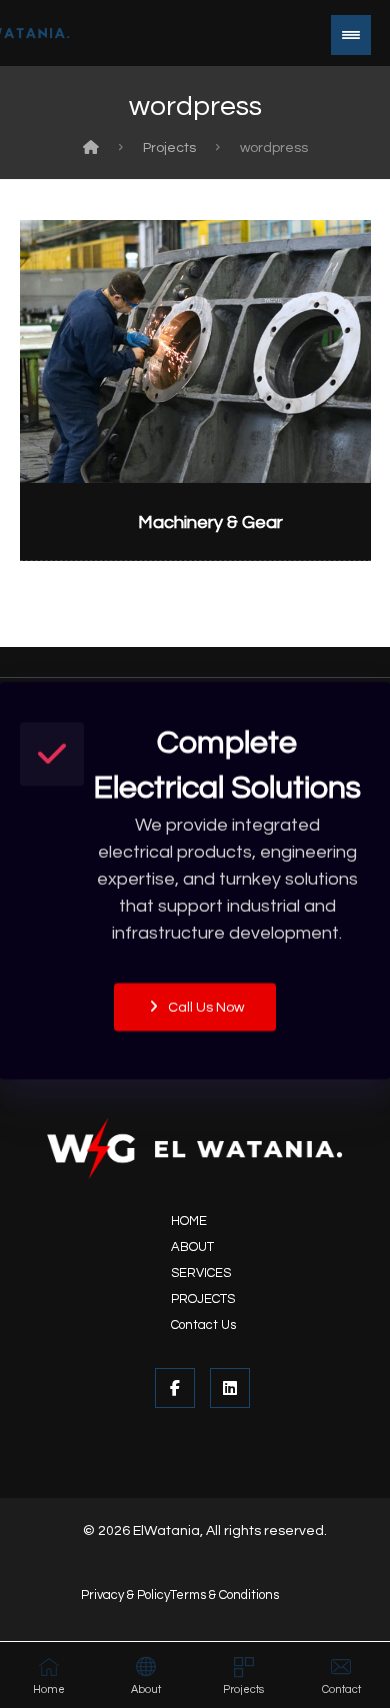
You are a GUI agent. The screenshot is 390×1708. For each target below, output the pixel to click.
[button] (351, 35)
